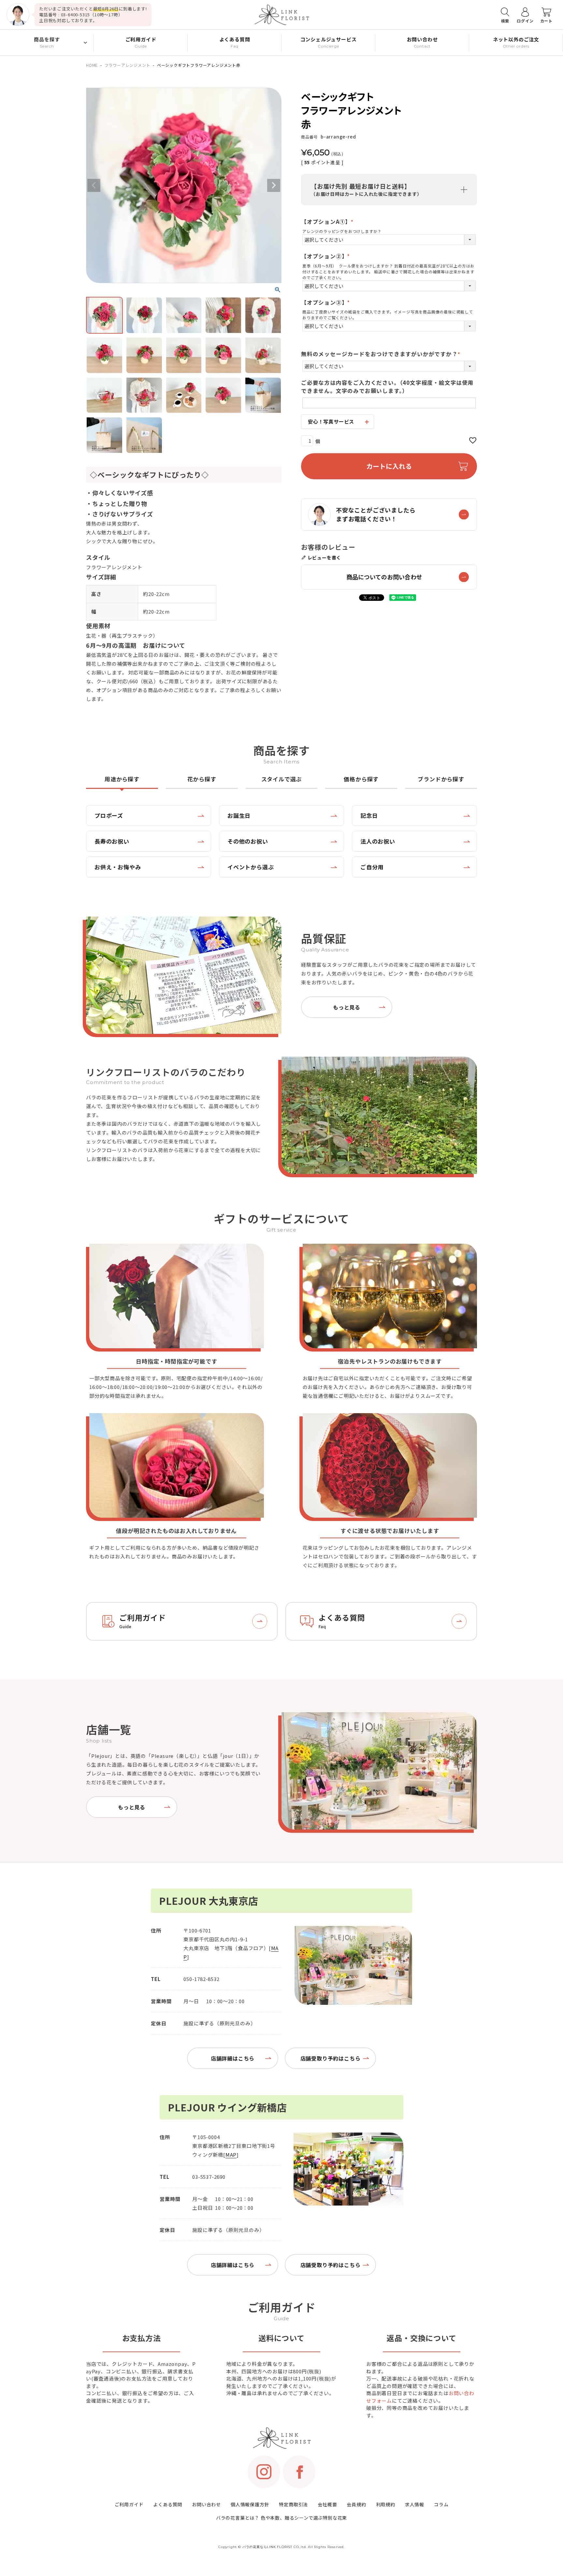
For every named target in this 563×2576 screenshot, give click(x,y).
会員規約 (356, 2504)
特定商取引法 (293, 2504)
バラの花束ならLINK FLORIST (267, 2547)
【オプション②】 (327, 256)
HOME (92, 65)
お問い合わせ (206, 2504)
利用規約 (386, 2504)
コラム (441, 2504)
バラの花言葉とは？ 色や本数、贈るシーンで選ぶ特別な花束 (281, 2518)
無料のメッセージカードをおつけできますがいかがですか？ (382, 354)
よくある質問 (168, 2504)
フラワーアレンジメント (128, 65)
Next (274, 185)
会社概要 (327, 2504)
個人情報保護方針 (250, 2504)
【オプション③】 (327, 302)
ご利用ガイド (129, 2504)
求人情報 (415, 2504)
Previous (94, 185)
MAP (231, 2155)
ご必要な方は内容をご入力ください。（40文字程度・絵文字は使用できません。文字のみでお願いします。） (387, 387)
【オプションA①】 (329, 222)
